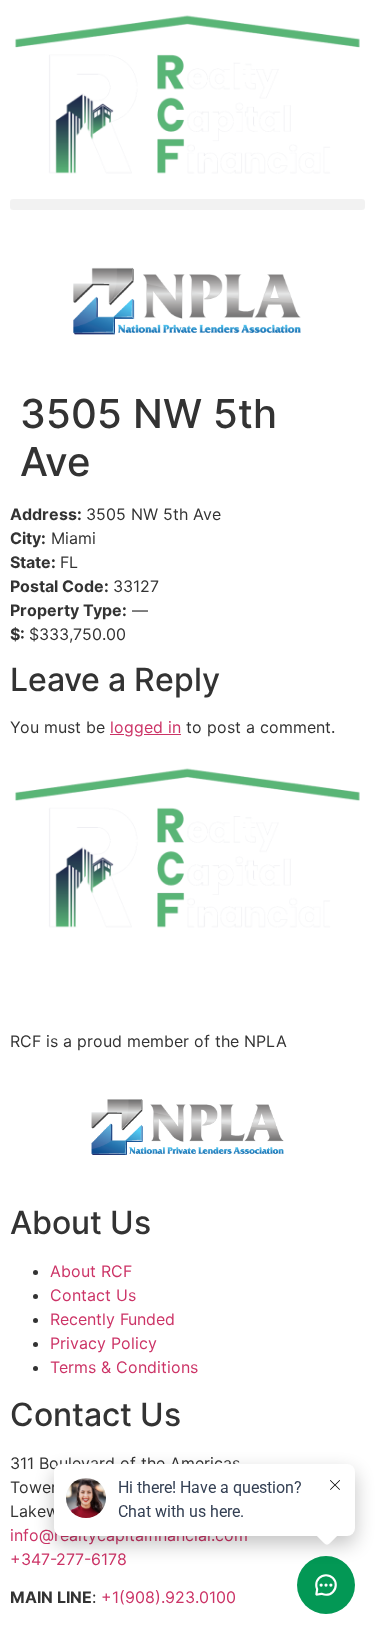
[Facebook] (145, 978)
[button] (187, 204)
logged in (145, 727)
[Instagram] (90, 978)
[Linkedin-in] (35, 978)
